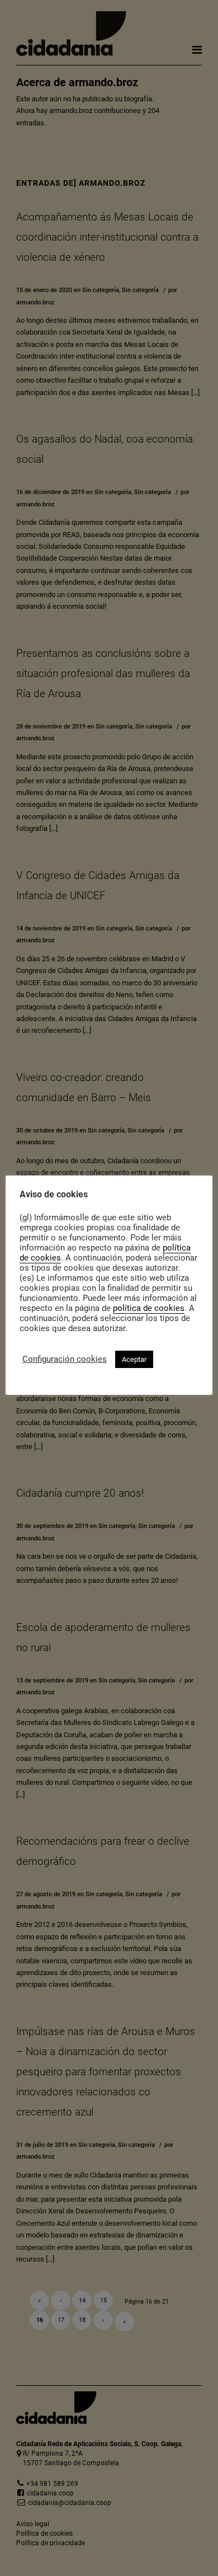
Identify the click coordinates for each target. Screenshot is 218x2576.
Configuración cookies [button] (65, 1359)
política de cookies (149, 1308)
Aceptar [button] (134, 1359)
